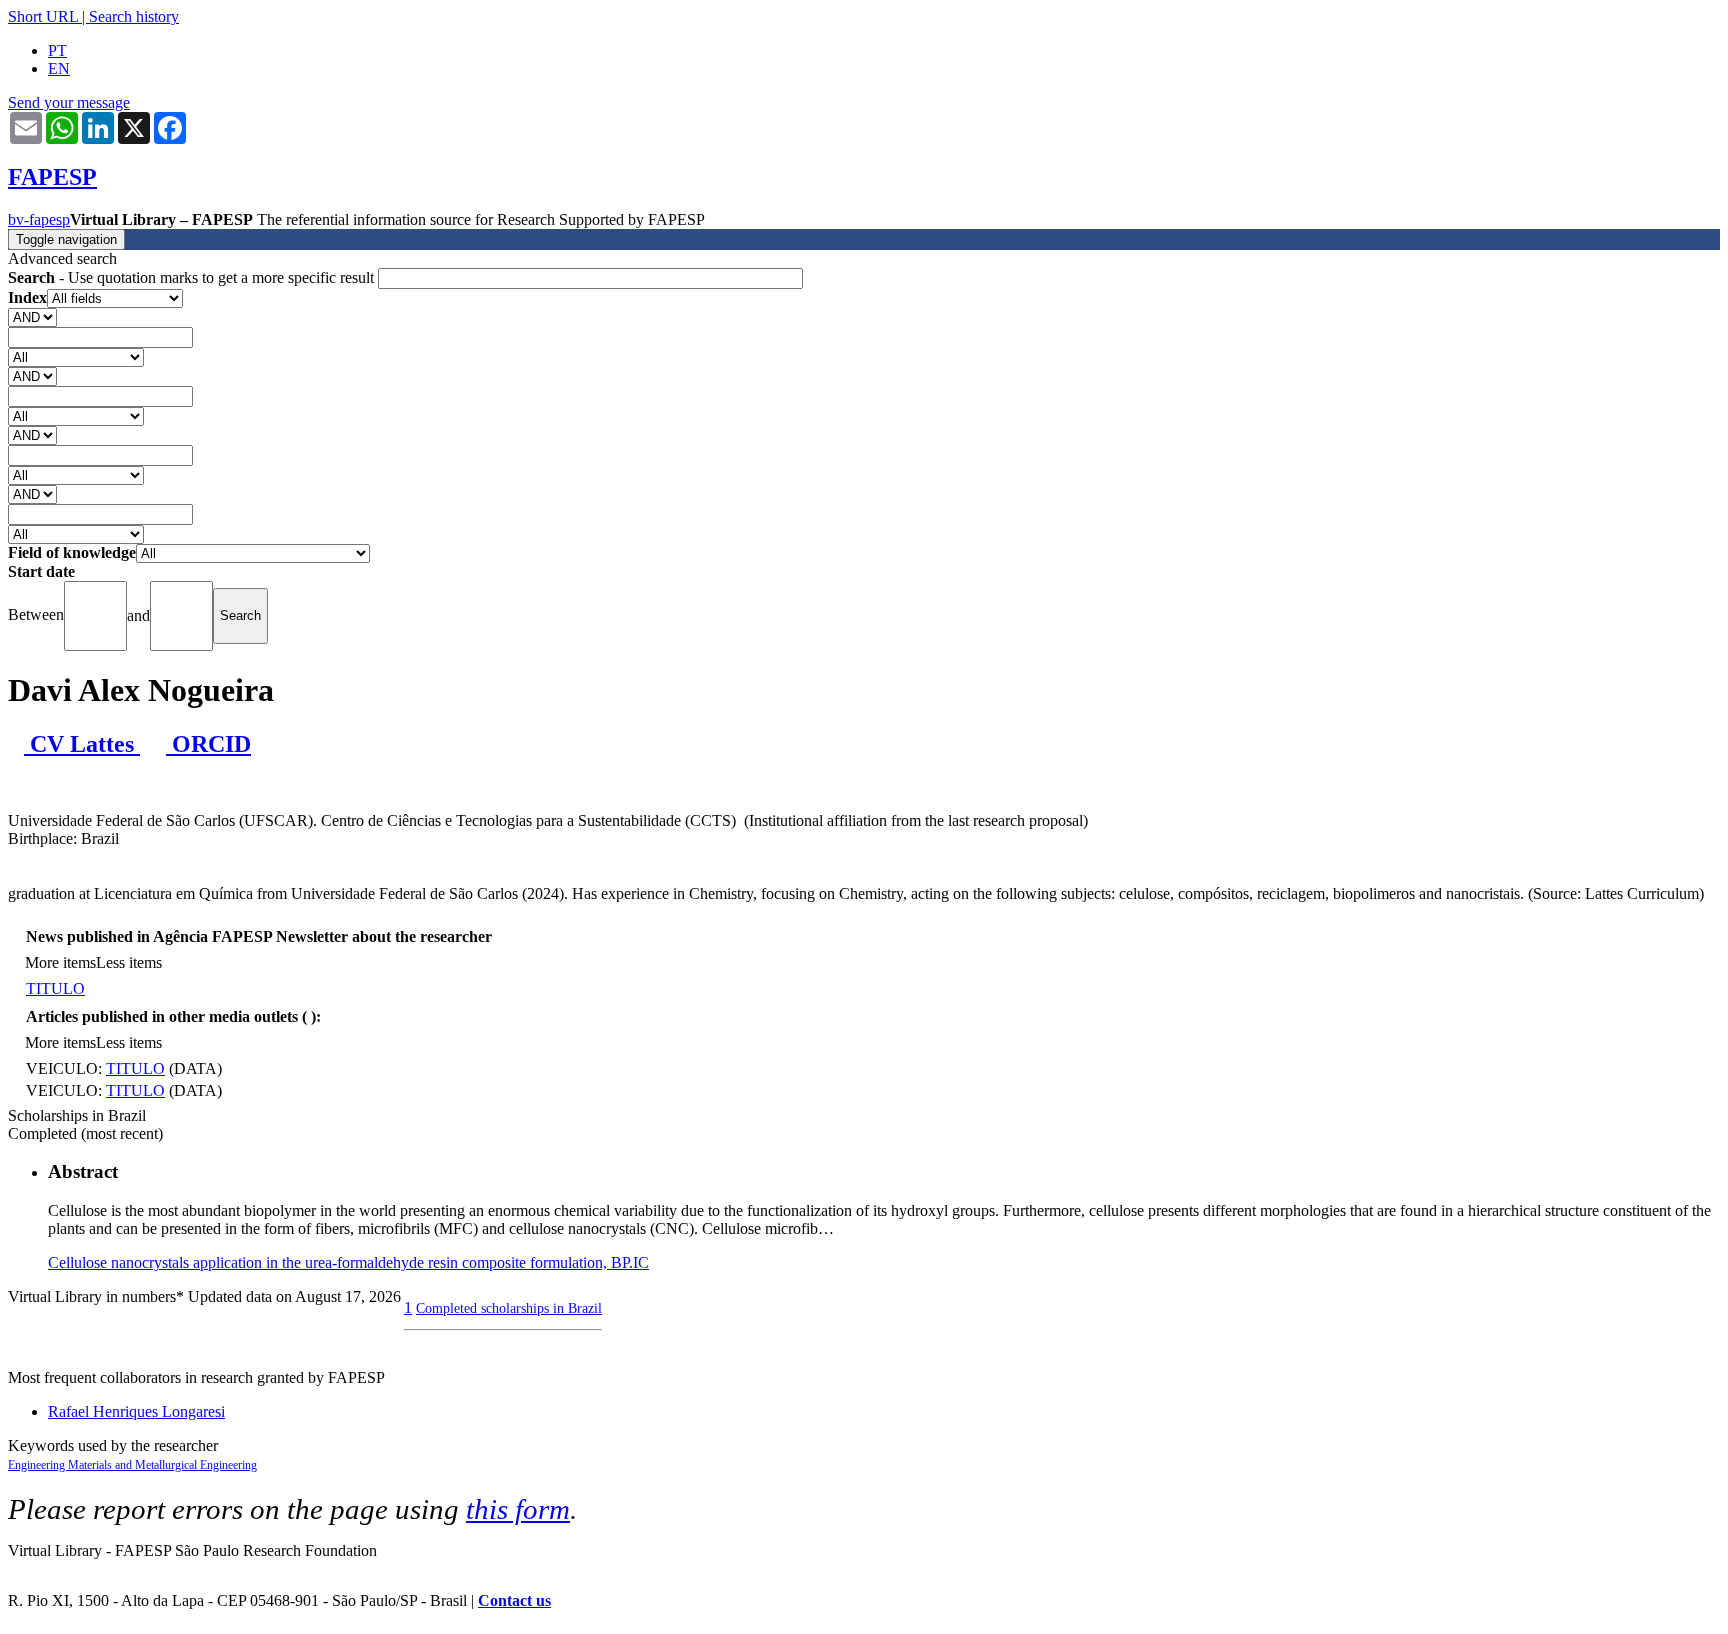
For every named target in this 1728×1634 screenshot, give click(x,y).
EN (59, 68)
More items (60, 962)
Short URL (43, 16)
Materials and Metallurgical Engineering (162, 1465)
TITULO (55, 988)
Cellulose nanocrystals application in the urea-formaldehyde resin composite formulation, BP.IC (348, 1262)
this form (518, 1509)
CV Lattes (82, 744)
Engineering (38, 1465)
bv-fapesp (39, 219)
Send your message (69, 102)
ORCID (208, 744)
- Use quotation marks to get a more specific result (193, 277)
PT (57, 50)
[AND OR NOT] (32, 316)
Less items (129, 962)
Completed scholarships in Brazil (509, 1308)
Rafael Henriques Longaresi (136, 1411)
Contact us (514, 1600)
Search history (134, 16)
